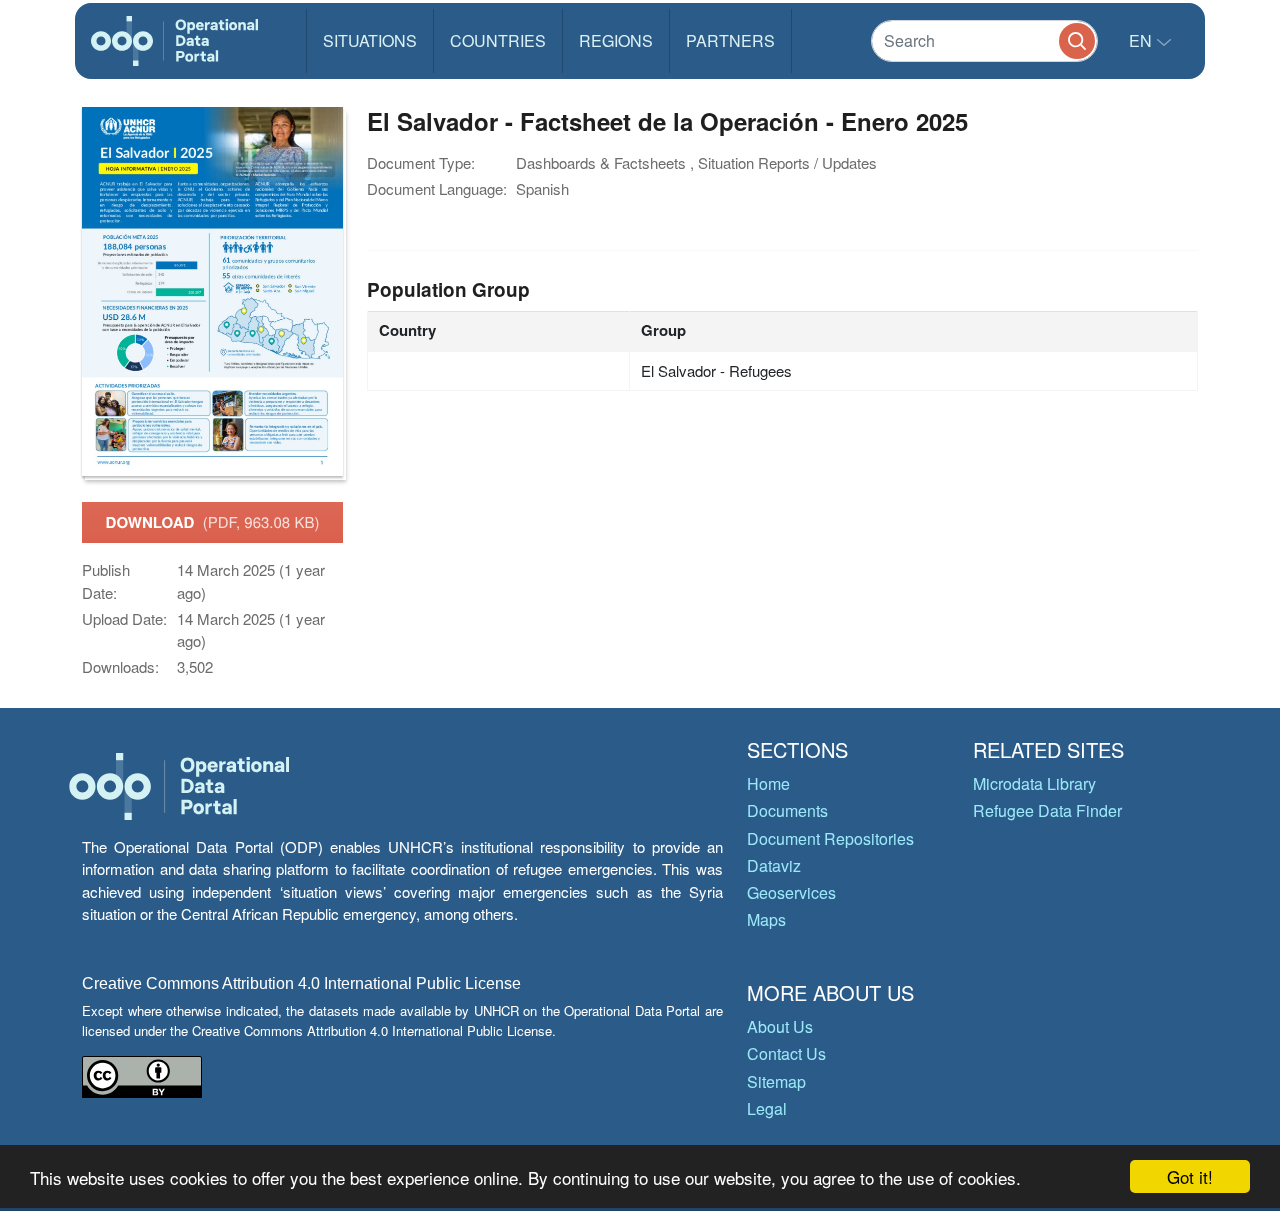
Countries (498, 40)
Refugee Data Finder (1047, 810)
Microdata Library (1034, 783)
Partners (730, 40)
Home (768, 783)
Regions (616, 40)
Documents (787, 810)
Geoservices (791, 892)
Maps (766, 919)
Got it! (1190, 1176)
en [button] (1142, 40)
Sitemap (776, 1081)
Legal (767, 1108)
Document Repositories (830, 838)
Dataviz (774, 865)
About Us (780, 1026)
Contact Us (786, 1053)
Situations (370, 40)
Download (213, 522)
